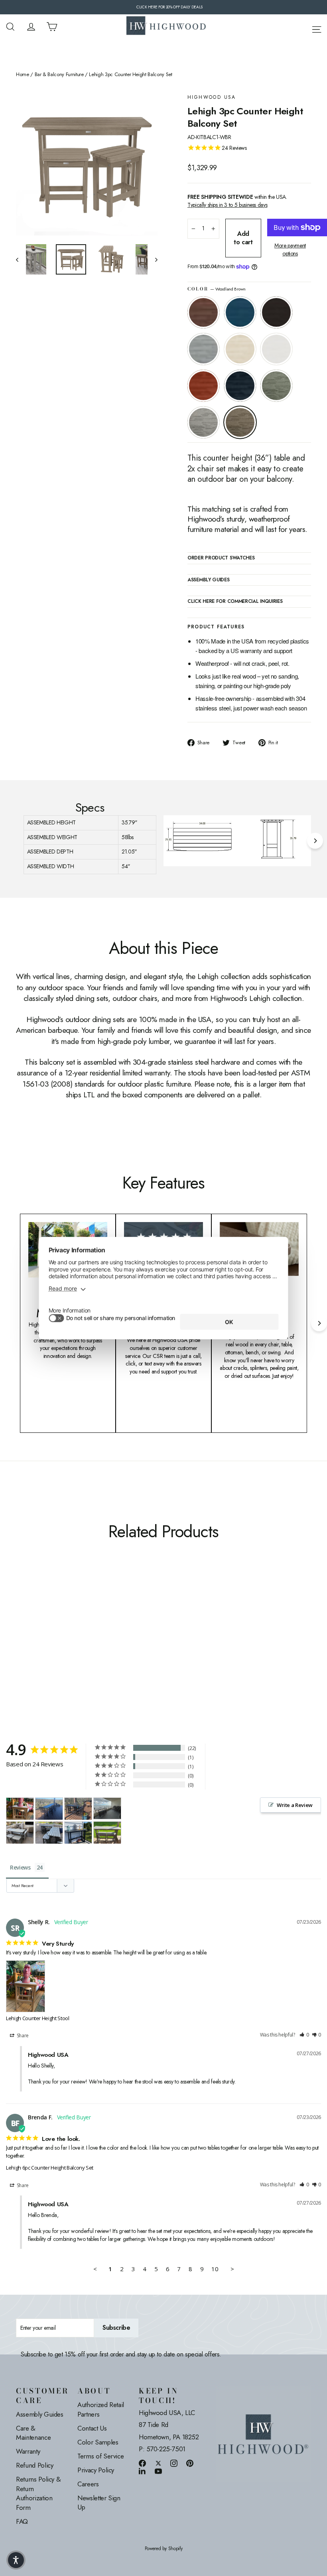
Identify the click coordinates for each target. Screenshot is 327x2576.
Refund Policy (34, 2465)
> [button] (232, 2269)
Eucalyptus (276, 386)
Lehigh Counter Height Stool (38, 2018)
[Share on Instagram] (174, 2463)
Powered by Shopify (164, 2549)
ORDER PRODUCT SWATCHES (221, 558)
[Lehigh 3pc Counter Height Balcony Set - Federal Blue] (31, 1627)
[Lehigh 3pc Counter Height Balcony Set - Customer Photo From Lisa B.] (107, 1808)
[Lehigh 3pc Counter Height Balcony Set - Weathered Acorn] (21, 1619)
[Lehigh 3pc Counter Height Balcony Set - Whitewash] (61, 1619)
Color (217, 289)
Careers (88, 2484)
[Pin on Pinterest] (190, 2463)
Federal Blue (240, 386)
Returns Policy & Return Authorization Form (38, 2493)
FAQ (22, 2521)
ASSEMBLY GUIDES (209, 580)
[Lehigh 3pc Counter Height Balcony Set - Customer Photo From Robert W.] (20, 1833)
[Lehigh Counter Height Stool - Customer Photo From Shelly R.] (20, 1809)
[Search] (10, 27)
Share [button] (22, 2035)
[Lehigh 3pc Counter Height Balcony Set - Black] (41, 1619)
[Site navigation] (317, 28)
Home (23, 75)
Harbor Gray (203, 422)
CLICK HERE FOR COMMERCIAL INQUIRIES (235, 602)
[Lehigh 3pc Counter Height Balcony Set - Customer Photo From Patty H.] (107, 1833)
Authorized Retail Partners (101, 2409)
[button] (304, 2035)
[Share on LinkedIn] (142, 2471)
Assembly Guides (40, 2414)
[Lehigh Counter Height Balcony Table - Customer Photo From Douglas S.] (49, 1809)
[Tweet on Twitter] (158, 2463)
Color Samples (98, 2442)
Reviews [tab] (20, 1867)
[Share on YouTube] (158, 2471)
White (276, 349)
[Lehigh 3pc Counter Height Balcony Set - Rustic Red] (21, 1627)
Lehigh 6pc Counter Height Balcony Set (50, 2168)
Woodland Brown (240, 422)
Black (276, 312)
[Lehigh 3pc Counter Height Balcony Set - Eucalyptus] (41, 1627)
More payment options (290, 250)
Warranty (28, 2451)
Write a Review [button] (295, 1805)
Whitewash (240, 349)
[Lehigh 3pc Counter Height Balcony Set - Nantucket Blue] (31, 1619)
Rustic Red (203, 386)
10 (215, 2269)
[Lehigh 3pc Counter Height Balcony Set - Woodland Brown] (61, 1627)
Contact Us (92, 2428)
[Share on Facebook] (142, 2463)
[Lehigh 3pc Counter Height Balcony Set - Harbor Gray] (51, 1627)
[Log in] (31, 27)
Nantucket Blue (240, 312)
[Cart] (52, 27)
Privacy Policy (96, 2470)
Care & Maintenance (33, 2433)
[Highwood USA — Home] (166, 27)
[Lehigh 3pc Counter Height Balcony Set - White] (71, 1619)
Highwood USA (212, 97)
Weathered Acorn (203, 312)
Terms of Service (100, 2456)
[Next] (315, 841)
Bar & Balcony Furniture (59, 75)
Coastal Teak (203, 349)
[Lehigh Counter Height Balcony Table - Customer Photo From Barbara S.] (78, 1833)
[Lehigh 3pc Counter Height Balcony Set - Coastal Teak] (51, 1619)
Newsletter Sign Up (99, 2503)
